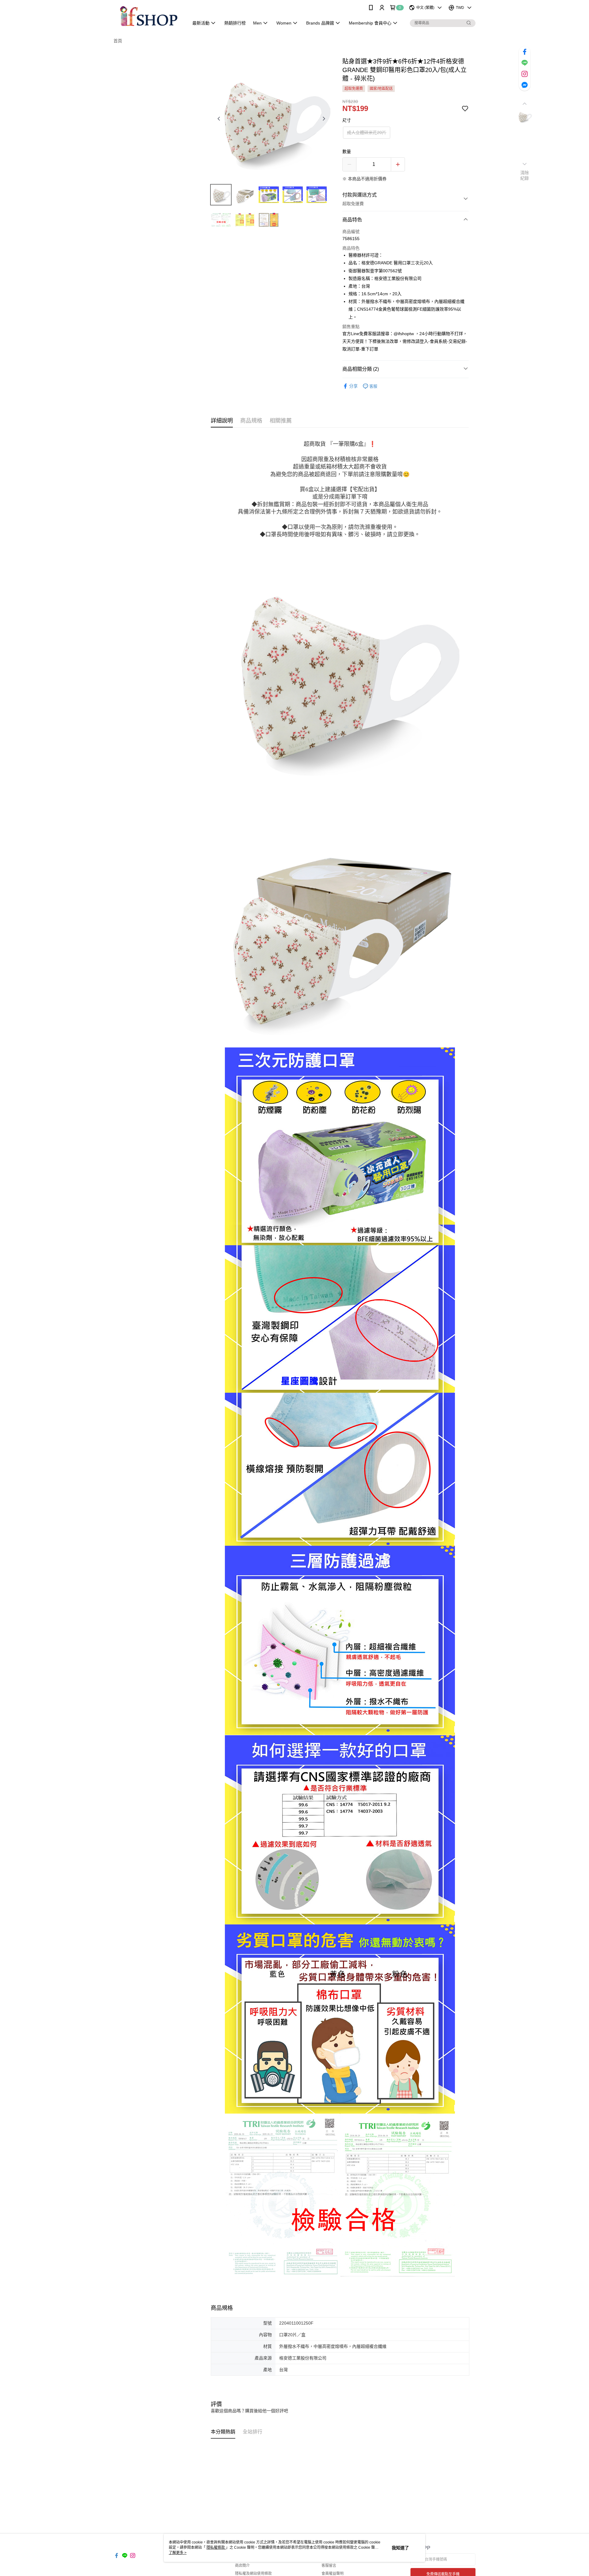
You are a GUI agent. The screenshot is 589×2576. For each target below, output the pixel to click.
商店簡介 (242, 2566)
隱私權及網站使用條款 (253, 2574)
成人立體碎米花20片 (367, 132)
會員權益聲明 (333, 2574)
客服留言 (329, 2566)
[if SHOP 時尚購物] (148, 16)
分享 (353, 386)
